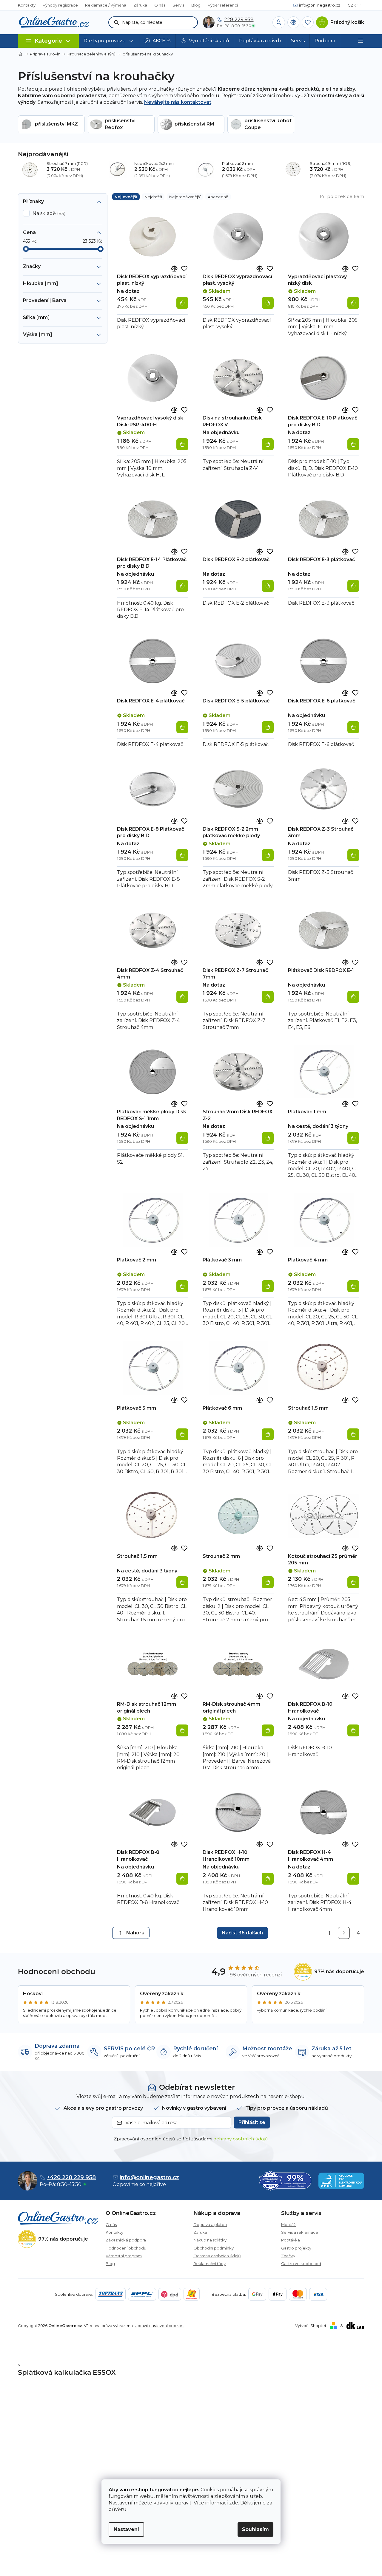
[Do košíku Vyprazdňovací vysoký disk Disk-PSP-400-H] (182, 444)
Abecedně (218, 197)
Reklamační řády (210, 2264)
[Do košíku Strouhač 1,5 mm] (353, 1434)
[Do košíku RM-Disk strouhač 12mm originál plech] (182, 1730)
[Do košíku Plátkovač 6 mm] (268, 1434)
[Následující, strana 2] (344, 1933)
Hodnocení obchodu (126, 2248)
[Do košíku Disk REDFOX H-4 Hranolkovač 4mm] (353, 1879)
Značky (288, 2256)
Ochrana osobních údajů (217, 2256)
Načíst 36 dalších (242, 1933)
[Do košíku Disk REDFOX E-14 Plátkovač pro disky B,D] (182, 586)
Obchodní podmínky (214, 2248)
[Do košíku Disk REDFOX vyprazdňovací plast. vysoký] (268, 303)
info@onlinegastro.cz (149, 2177)
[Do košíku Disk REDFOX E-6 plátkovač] (353, 727)
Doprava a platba (210, 2224)
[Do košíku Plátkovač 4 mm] (353, 1286)
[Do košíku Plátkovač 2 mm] (182, 1286)
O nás (160, 5)
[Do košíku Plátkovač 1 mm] (353, 1138)
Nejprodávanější (185, 197)
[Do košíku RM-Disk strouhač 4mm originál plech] (268, 1730)
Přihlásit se (252, 2122)
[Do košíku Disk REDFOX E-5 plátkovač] (268, 727)
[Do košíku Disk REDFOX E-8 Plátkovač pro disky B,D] (182, 855)
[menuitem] (109, 41)
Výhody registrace (60, 5)
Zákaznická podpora (126, 2240)
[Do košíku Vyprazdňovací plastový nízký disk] (353, 303)
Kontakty (27, 5)
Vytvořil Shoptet (311, 2326)
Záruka (140, 5)
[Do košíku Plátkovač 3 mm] (268, 1286)
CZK (352, 5)
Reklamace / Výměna (106, 5)
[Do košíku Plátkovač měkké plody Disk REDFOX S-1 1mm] (182, 1138)
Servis (178, 5)
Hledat (117, 22)
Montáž (288, 2224)
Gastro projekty (296, 2248)
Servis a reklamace (300, 2232)
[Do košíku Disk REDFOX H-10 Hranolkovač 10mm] (268, 1879)
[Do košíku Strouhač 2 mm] (268, 1582)
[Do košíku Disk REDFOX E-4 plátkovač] (182, 727)
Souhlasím (255, 2529)
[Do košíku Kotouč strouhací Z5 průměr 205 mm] (353, 1582)
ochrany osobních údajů (241, 2139)
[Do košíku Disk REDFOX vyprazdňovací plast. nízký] (182, 303)
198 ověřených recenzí (255, 1975)
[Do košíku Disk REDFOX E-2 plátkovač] (268, 586)
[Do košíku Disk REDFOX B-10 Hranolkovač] (353, 1730)
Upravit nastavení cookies (159, 2326)
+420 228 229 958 (71, 2177)
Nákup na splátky (210, 2240)
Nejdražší (153, 197)
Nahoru (135, 1933)
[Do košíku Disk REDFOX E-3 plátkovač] (353, 586)
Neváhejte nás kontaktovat (178, 102)
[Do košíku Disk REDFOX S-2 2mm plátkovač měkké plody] (268, 855)
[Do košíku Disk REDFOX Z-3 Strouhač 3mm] (353, 855)
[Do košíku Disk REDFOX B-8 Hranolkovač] (182, 1879)
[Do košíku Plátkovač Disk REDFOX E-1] (353, 997)
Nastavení (126, 2529)
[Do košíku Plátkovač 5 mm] (182, 1434)
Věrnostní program (124, 2256)
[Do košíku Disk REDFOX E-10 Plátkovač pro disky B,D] (353, 444)
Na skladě (48, 213)
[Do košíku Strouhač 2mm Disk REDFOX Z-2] (268, 1138)
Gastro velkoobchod (301, 2264)
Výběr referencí (223, 5)
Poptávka (291, 2240)
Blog (196, 5)
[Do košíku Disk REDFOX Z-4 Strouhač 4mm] (182, 997)
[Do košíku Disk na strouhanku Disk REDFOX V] (268, 444)
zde (234, 2503)
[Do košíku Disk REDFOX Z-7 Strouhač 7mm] (268, 997)
